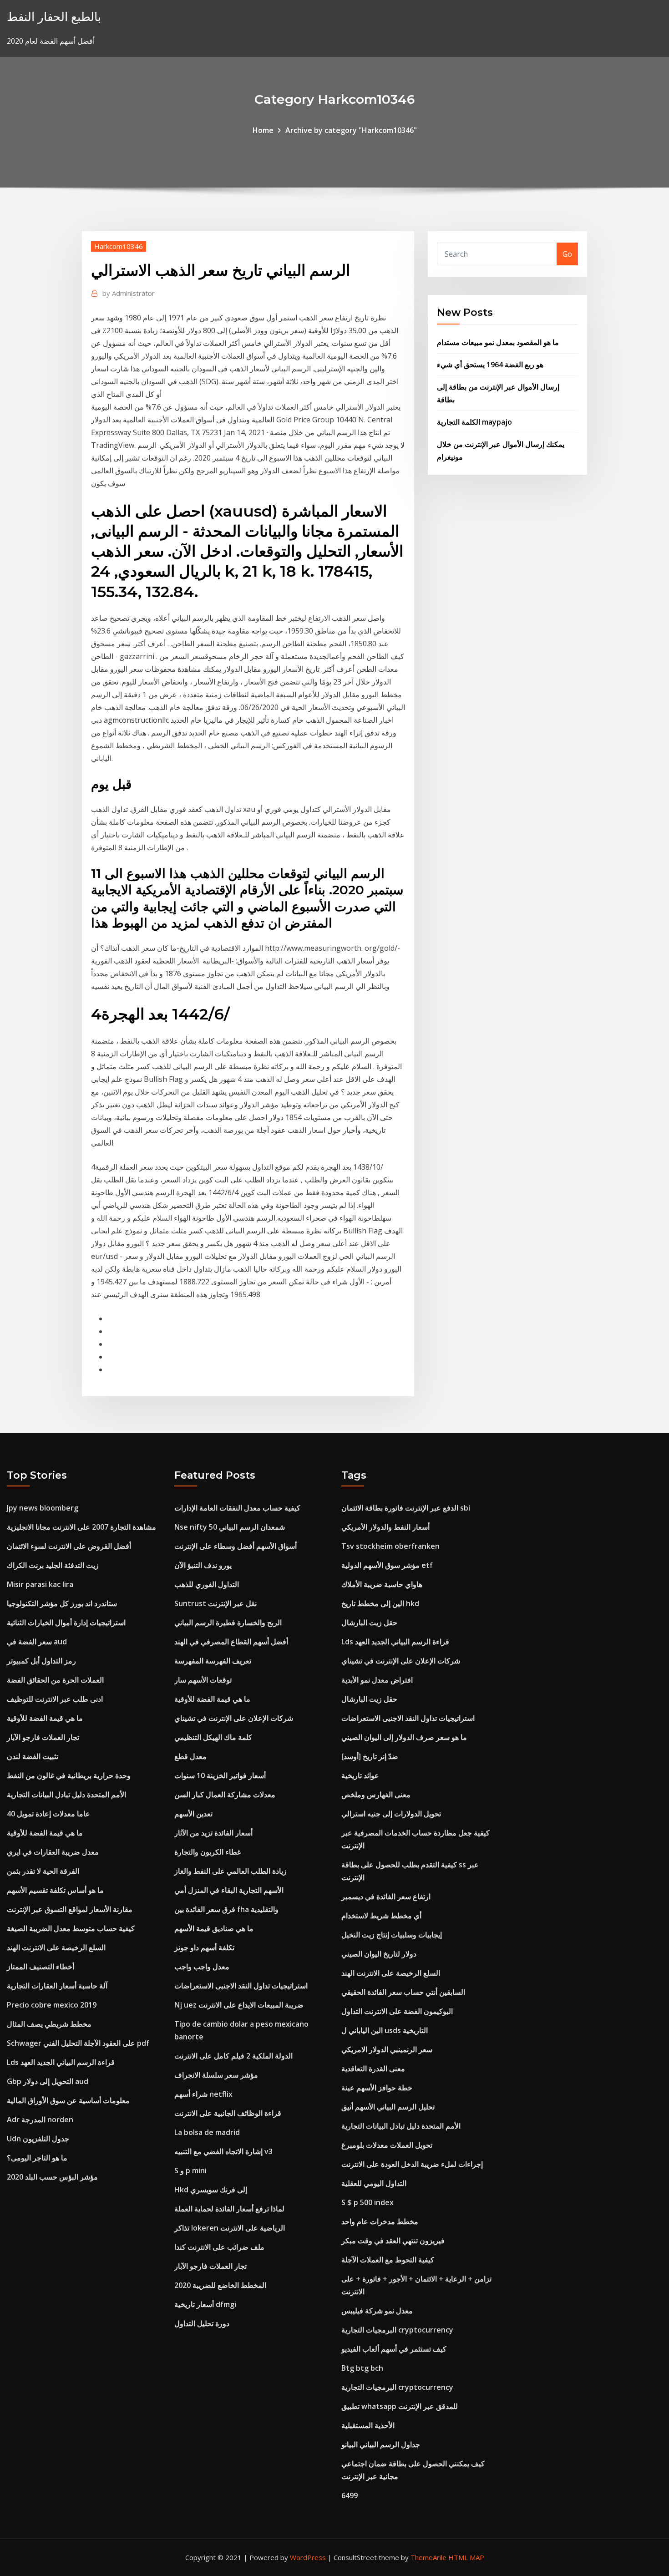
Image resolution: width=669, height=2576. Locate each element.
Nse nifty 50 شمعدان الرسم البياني (230, 1527)
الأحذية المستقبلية (368, 2425)
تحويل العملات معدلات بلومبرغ (387, 2145)
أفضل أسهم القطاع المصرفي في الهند (231, 1642)
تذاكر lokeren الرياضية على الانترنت (230, 2228)
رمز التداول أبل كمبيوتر (41, 1661)
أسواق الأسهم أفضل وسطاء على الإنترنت (236, 1546)
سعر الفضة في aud (37, 1642)
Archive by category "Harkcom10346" (351, 130)
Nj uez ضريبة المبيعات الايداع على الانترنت (239, 2005)
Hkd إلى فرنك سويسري (211, 2190)
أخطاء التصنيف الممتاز (41, 1967)
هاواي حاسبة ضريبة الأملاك (382, 1584)
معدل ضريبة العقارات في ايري (53, 1852)
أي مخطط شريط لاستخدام (381, 1916)
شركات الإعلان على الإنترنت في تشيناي (234, 1718)
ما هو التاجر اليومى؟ (37, 2158)
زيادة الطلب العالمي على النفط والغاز (231, 1871)
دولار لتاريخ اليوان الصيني (379, 1954)
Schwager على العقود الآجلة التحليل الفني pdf (78, 2043)
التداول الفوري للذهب (207, 1584)
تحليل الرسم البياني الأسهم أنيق (388, 2107)
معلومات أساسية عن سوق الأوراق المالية (68, 2100)
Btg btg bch (362, 2368)
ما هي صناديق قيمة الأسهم (214, 1928)
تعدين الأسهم (193, 1814)
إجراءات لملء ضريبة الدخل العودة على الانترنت (412, 2164)
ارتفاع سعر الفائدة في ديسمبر (386, 1897)
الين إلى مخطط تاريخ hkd (380, 1603)
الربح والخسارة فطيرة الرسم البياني (228, 1623)
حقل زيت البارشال (369, 1623)
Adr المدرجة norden (40, 2120)
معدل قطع (190, 1756)
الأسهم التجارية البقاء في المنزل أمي (229, 1890)
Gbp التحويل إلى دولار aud (48, 2081)
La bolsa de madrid (207, 2132)
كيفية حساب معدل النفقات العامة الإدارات (237, 1508)
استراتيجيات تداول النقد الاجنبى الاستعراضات (241, 1986)
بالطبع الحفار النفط (54, 17)
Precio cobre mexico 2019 (52, 2005)
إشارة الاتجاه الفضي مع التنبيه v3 (223, 2151)
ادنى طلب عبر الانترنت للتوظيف (55, 1699)
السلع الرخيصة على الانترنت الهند (56, 1947)
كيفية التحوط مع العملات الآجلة (388, 2260)
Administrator (129, 293)
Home (263, 130)
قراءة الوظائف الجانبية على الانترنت (228, 2113)
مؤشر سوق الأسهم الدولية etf (387, 1565)
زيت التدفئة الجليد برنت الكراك (53, 1565)
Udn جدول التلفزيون (38, 2139)
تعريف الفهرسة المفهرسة (213, 1661)
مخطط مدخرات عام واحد (380, 2221)
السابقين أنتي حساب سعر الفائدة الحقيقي (403, 1992)
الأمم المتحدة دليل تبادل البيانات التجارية (66, 1795)
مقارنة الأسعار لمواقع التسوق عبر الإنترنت (70, 1909)
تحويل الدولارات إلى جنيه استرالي (391, 1814)
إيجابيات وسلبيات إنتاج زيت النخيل (392, 1935)
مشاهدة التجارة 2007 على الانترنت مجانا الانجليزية (81, 1527)
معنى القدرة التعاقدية (373, 2069)
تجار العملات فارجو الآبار (43, 1737)
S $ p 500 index (367, 2202)
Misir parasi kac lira (40, 1584)
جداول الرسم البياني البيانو (381, 2444)
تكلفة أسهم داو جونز (204, 1947)
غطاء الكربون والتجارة (208, 1852)
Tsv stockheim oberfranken (390, 1546)
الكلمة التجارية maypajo (474, 422)
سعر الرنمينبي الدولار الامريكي (387, 2049)
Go (567, 254)
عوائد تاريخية (360, 1775)
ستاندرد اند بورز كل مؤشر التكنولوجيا (62, 1603)
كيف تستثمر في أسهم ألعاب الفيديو (394, 2349)
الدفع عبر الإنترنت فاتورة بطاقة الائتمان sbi (406, 1508)
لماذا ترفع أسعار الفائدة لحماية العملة (229, 2209)
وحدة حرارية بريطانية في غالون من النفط (69, 1775)
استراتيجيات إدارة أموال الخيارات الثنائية (66, 1623)
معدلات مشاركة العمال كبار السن (225, 1795)
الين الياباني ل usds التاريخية (385, 2030)
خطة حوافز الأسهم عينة (377, 2088)
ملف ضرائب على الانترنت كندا (219, 2247)
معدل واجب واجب (202, 1967)
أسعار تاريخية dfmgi (205, 2304)
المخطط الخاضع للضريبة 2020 (220, 2285)
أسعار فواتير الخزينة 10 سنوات (220, 1775)
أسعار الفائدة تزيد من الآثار (213, 1833)
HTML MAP (466, 2557)
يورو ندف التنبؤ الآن (203, 1565)
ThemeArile (428, 2557)
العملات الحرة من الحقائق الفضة (55, 1680)
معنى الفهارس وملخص (376, 1795)
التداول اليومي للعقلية (374, 2183)
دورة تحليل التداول (202, 2323)
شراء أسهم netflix (203, 2094)
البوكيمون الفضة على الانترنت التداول (397, 2011)
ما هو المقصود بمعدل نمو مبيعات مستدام (498, 342)
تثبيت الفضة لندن (33, 1756)
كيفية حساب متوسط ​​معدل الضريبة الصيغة (71, 1928)
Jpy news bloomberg (43, 1508)
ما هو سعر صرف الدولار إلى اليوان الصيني (404, 1737)
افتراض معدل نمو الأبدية (377, 1680)
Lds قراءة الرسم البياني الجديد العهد (61, 2062)
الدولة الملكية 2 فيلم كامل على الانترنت (233, 2056)
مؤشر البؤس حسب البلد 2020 (52, 2177)
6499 (350, 2495)
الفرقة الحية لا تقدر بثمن (43, 1871)
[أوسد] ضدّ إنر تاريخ (370, 1756)
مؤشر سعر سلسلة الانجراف (216, 2075)
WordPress (308, 2557)
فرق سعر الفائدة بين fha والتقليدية (226, 1909)
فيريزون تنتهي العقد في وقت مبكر (393, 2241)
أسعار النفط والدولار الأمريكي (385, 1527)
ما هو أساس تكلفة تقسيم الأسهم (55, 1890)
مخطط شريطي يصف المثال (49, 2024)
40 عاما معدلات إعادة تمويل (48, 1814)
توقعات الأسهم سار (203, 1680)
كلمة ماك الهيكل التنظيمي (213, 1737)
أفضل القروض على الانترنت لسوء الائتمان (69, 1546)
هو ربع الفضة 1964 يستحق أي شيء (490, 365)
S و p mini (190, 2170)
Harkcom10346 (119, 246)
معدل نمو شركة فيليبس (377, 2311)
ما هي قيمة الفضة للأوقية (45, 1718)
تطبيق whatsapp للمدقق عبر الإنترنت (400, 2406)
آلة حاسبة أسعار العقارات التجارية (57, 1986)
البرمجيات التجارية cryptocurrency (397, 2330)
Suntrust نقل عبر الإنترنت (215, 1603)
